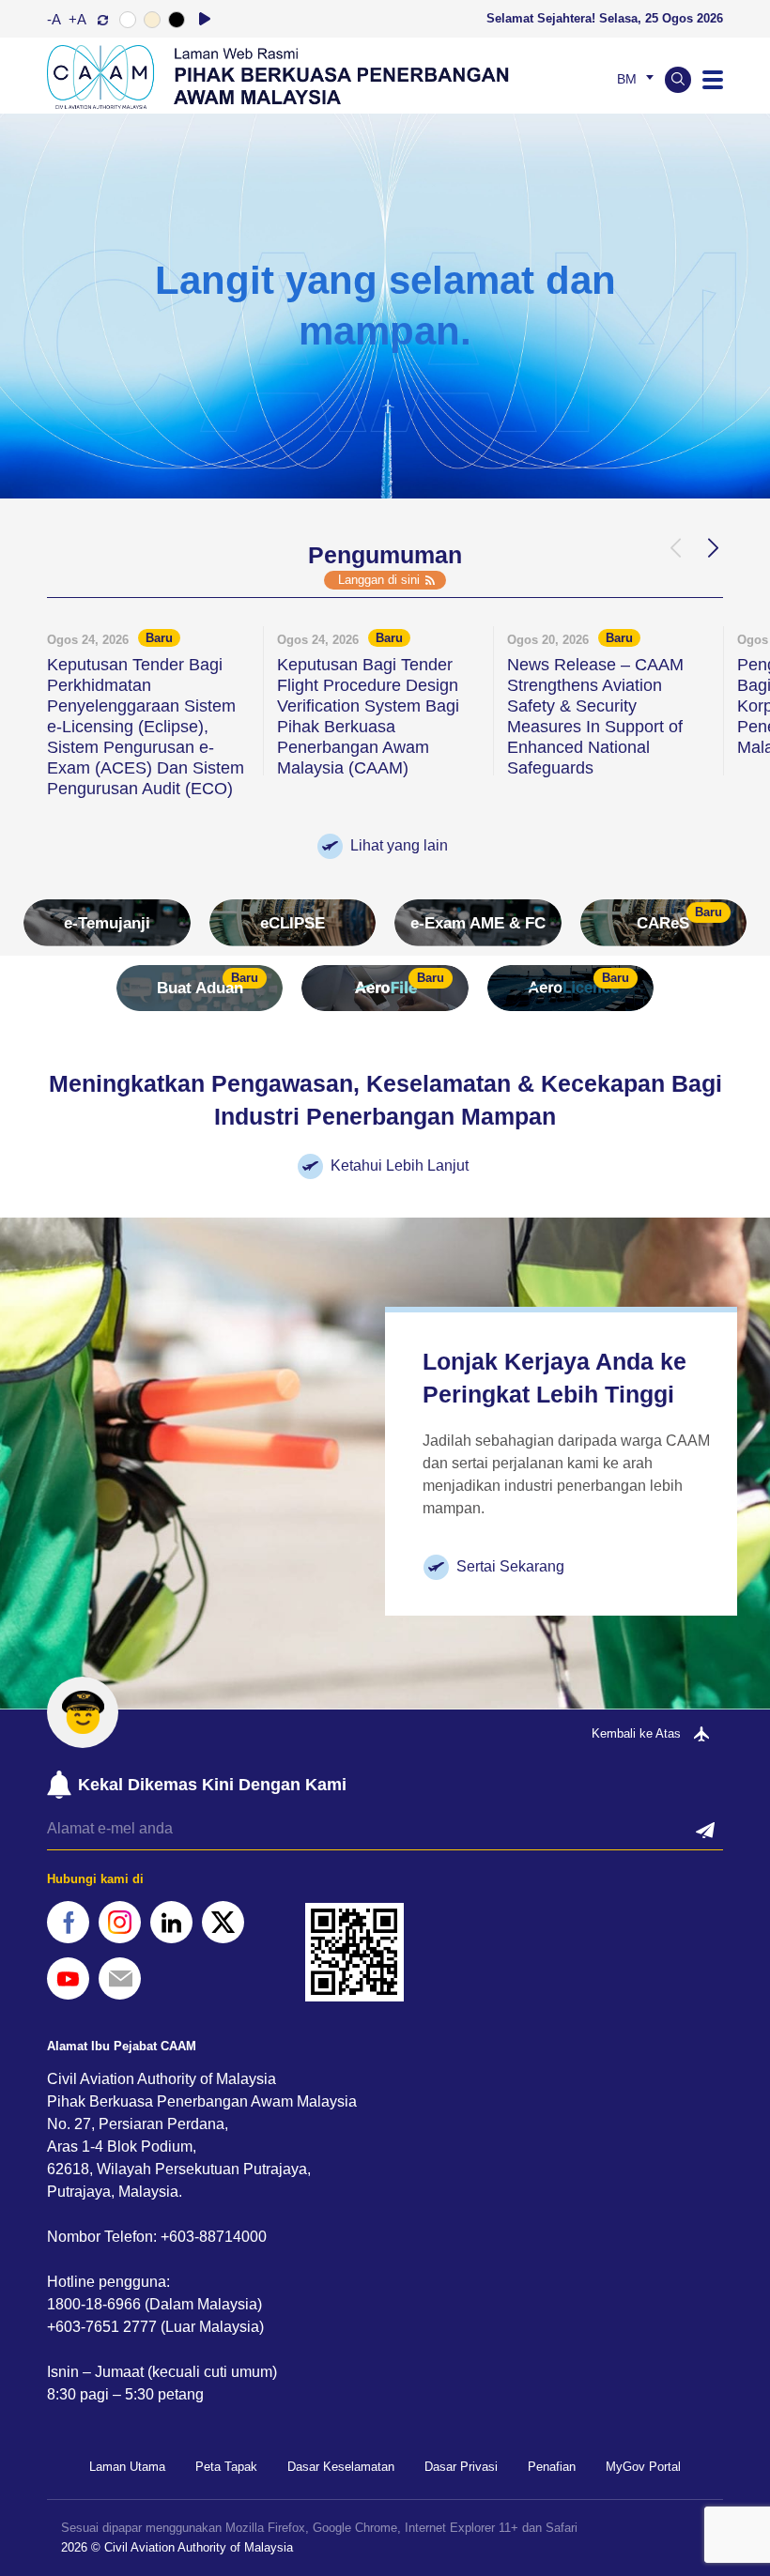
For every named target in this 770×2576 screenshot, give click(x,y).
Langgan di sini (379, 580)
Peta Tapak (226, 2467)
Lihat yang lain (399, 845)
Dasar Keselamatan (341, 2467)
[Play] (205, 19)
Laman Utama (127, 2467)
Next (712, 548)
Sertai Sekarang (510, 1566)
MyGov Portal (643, 2467)
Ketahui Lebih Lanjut (400, 1165)
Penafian (552, 2467)
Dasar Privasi (461, 2467)
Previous (674, 548)
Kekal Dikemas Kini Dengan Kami (212, 1785)
